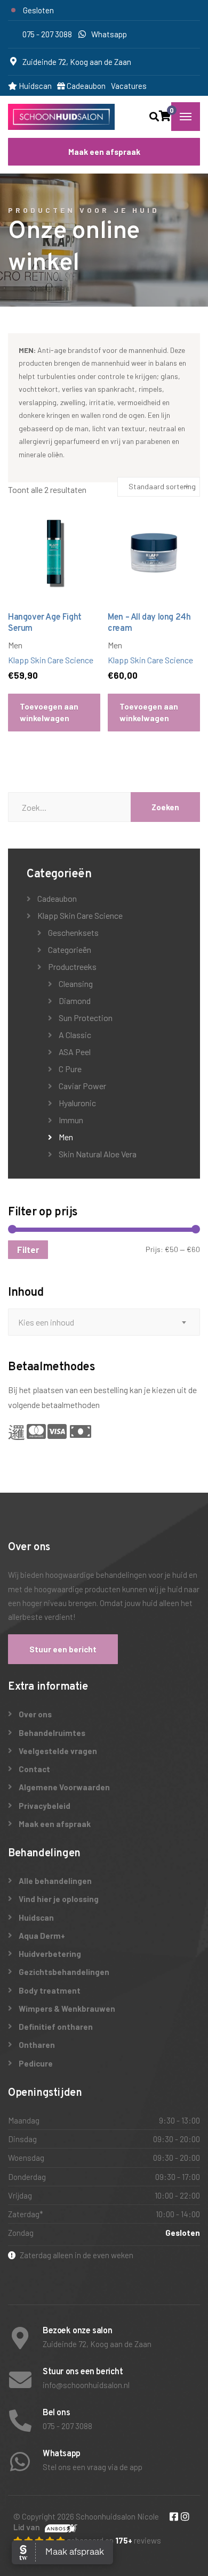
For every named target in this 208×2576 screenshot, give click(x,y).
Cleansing (76, 984)
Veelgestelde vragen (58, 1751)
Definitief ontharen (56, 2027)
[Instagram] (185, 2517)
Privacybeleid (45, 1806)
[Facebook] (175, 2517)
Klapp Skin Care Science (51, 660)
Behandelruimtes (52, 1733)
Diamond (75, 1001)
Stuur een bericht (63, 1649)
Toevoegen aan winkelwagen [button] (49, 712)
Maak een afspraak (104, 152)
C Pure (70, 1069)
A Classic (75, 1035)
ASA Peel (75, 1052)
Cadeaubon (85, 86)
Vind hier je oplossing (59, 1899)
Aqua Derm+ (42, 1936)
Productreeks (72, 966)
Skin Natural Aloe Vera (98, 1154)
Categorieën (70, 949)
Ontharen (37, 2045)
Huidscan (34, 86)
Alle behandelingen (55, 1881)
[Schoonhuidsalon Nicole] (61, 117)
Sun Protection (86, 1018)
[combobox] (104, 1322)
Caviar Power (82, 1086)
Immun (71, 1120)
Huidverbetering (50, 1954)
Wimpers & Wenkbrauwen (67, 2009)
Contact (34, 1769)
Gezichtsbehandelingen (64, 1972)
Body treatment (50, 1990)
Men (66, 1137)
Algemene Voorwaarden (64, 1787)
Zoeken (165, 807)
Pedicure (36, 2063)
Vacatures (129, 86)
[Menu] (186, 117)
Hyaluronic (77, 1103)
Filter (28, 1250)
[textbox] (104, 1322)
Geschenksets (73, 932)
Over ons (35, 1714)
